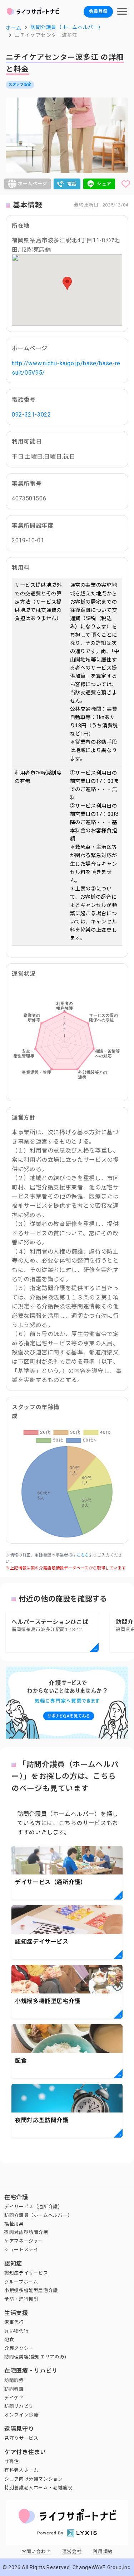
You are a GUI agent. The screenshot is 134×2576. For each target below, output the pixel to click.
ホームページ (33, 184)
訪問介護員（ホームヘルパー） (38, 2215)
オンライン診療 (21, 2415)
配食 (9, 2340)
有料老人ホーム (21, 2470)
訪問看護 (14, 2389)
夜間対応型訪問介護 (26, 2232)
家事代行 (14, 2322)
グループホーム (21, 2282)
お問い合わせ (36, 2551)
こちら (83, 1555)
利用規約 (103, 2551)
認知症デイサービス (26, 2273)
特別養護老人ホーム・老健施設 (38, 2488)
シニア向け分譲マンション (34, 2479)
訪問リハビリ (19, 2406)
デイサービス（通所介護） (34, 2207)
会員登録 (98, 11)
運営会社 (72, 2551)
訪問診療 (14, 2380)
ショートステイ (21, 2250)
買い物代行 (16, 2331)
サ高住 (12, 2461)
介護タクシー (19, 2348)
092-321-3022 (31, 415)
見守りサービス (21, 2438)
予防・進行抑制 (21, 2299)
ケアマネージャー (24, 2241)
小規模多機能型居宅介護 (31, 2290)
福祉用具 (14, 2224)
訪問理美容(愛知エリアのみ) (35, 2357)
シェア (104, 184)
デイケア (14, 2398)
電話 (72, 184)
